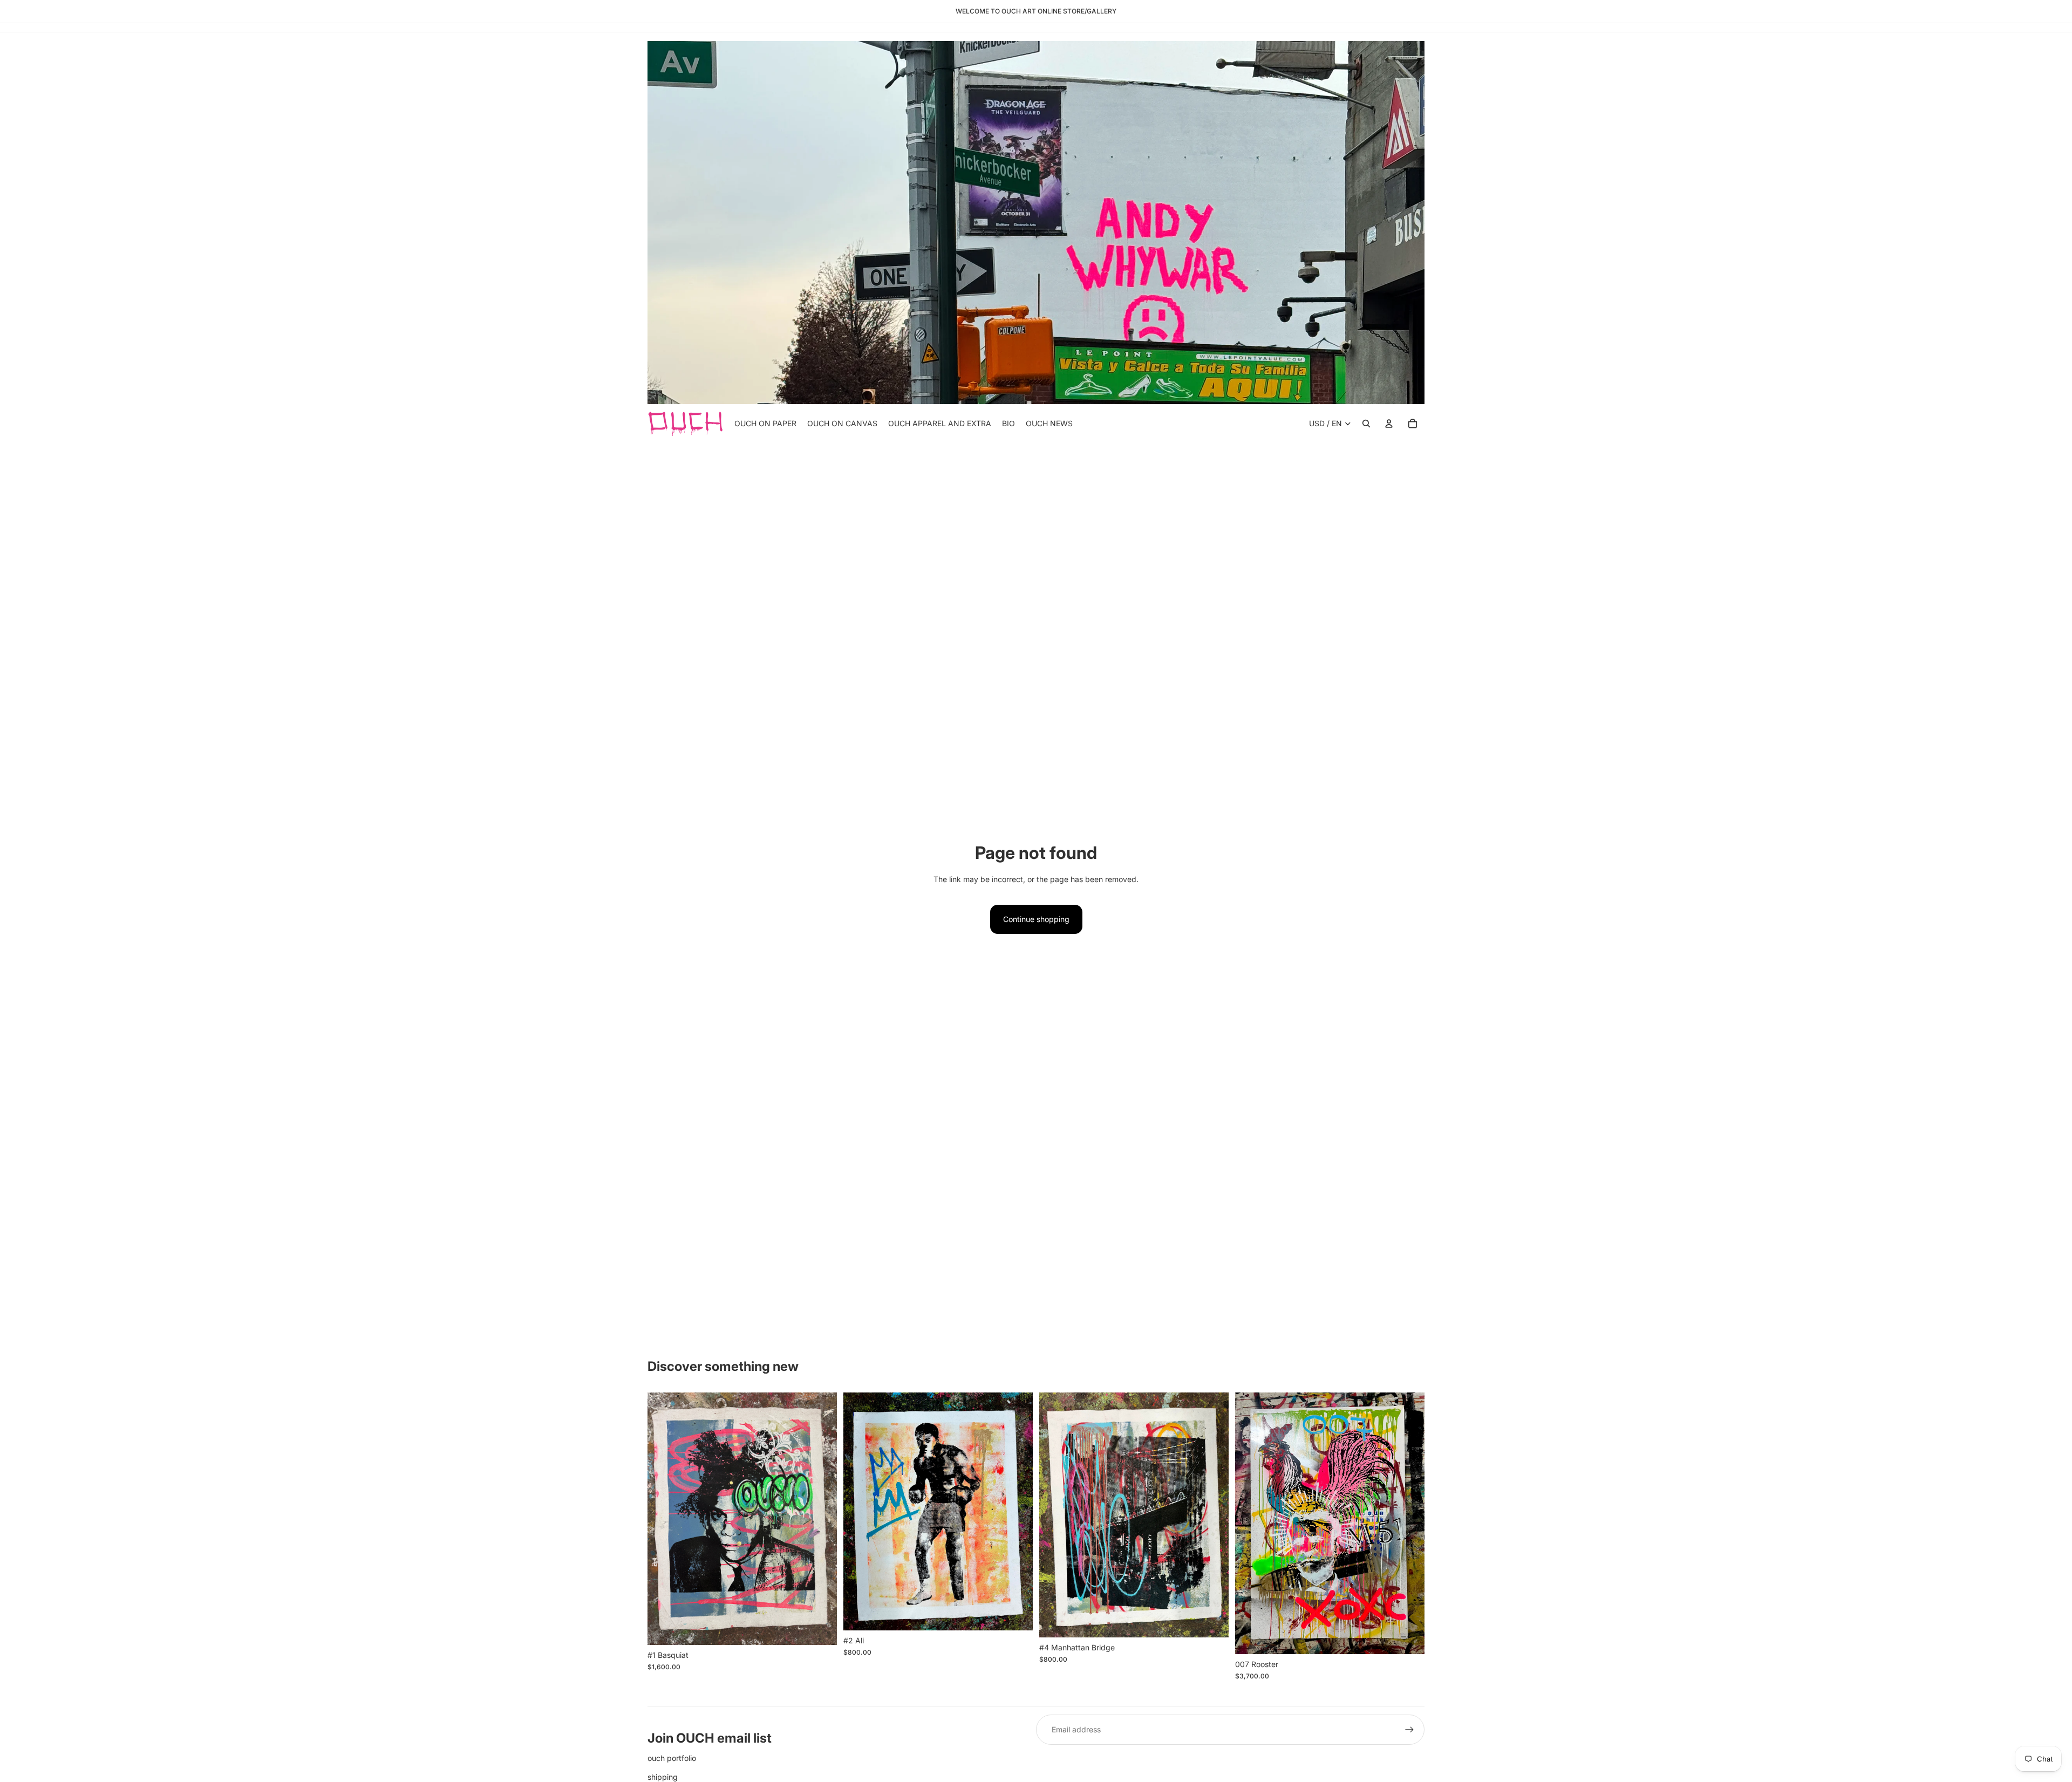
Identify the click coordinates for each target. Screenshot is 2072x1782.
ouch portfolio (672, 1758)
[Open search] (1366, 424)
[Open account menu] (1389, 424)
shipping (663, 1777)
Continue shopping (1036, 919)
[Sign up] (1409, 1730)
